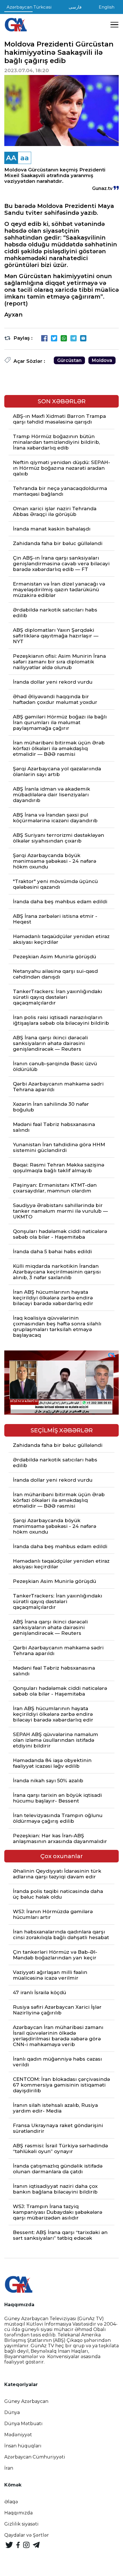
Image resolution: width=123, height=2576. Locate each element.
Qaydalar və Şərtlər (27, 2535)
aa (25, 158)
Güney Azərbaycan (26, 2401)
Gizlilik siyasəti (21, 2524)
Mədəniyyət (18, 2435)
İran (9, 2468)
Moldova (102, 360)
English (107, 7)
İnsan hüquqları (23, 2446)
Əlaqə (11, 2502)
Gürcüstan (69, 360)
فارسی (75, 7)
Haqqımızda (18, 2513)
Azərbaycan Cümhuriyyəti (35, 2457)
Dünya (12, 2412)
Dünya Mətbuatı (23, 2424)
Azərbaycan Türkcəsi (29, 7)
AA (11, 158)
